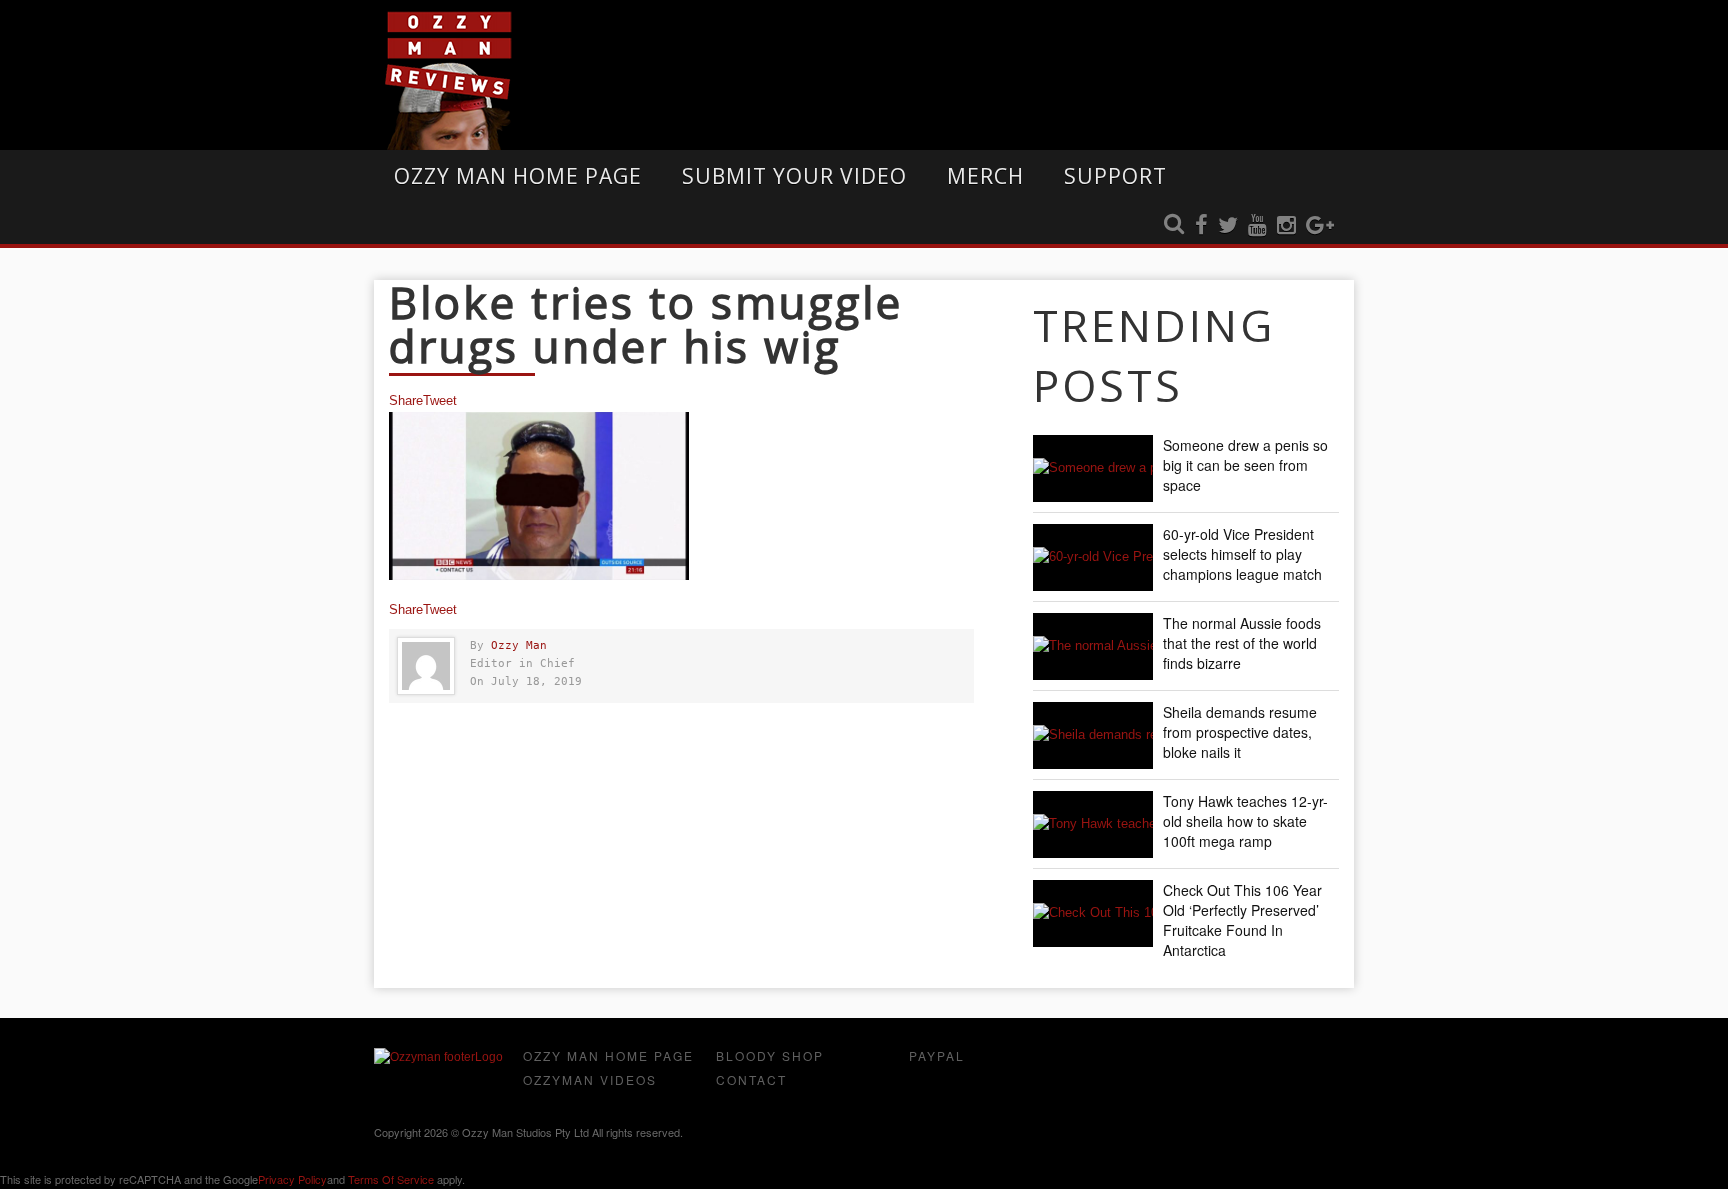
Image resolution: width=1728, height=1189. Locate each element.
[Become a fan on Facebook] (1201, 226)
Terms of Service (391, 1179)
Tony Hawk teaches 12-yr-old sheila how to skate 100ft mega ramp (1245, 821)
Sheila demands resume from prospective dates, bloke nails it (1240, 732)
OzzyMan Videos (590, 1079)
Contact (751, 1079)
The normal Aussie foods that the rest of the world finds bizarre (1242, 643)
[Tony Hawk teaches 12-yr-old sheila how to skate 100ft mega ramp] (1093, 824)
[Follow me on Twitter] (1228, 226)
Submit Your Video (794, 176)
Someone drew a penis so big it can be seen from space (1245, 465)
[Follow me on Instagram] (1286, 226)
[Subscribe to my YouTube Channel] (1257, 226)
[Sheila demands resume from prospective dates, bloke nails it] (1093, 735)
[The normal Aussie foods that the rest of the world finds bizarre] (1093, 646)
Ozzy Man (519, 645)
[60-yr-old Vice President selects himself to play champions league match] (1093, 557)
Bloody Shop (770, 1055)
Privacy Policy (292, 1179)
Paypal (937, 1055)
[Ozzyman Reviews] (438, 1057)
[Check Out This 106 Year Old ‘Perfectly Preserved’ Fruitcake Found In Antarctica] (1093, 913)
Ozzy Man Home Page (518, 176)
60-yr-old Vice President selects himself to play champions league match (1242, 554)
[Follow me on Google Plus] (1320, 226)
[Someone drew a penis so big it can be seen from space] (1093, 468)
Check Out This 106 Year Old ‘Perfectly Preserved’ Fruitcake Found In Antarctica (1242, 920)
